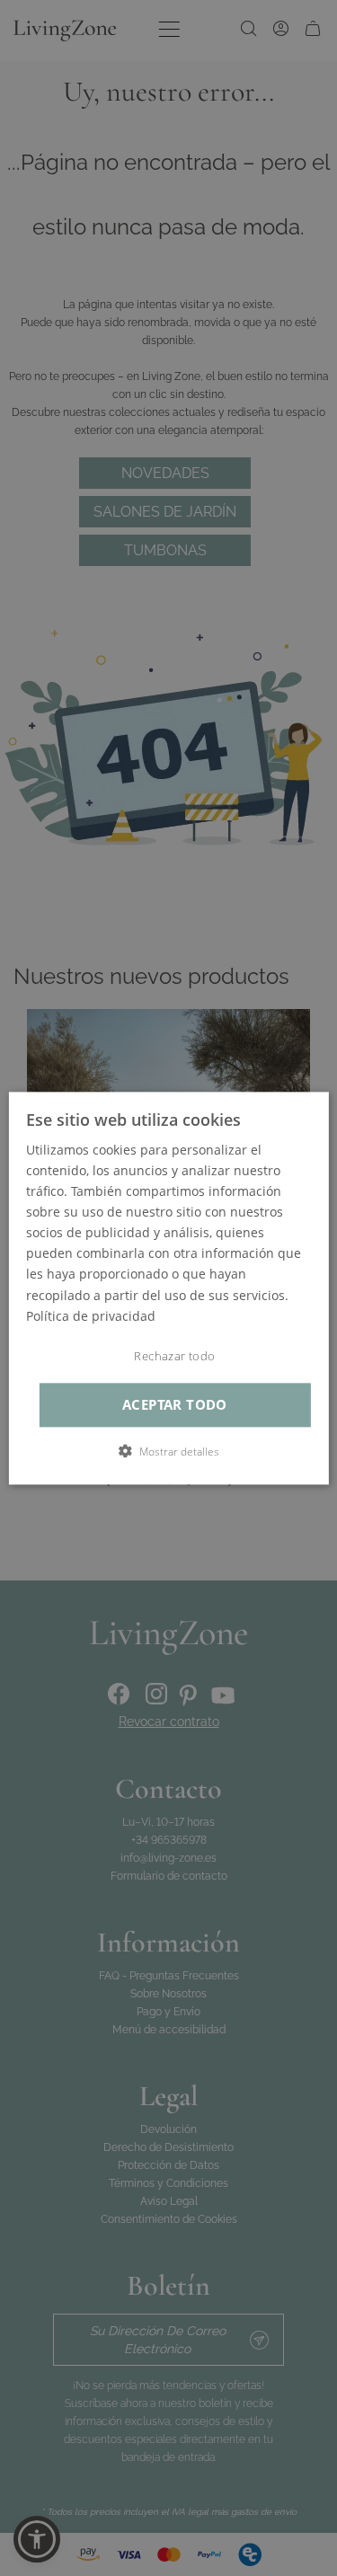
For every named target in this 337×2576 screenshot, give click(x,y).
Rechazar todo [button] (174, 1356)
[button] (169, 1451)
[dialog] (168, 1288)
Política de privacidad (91, 1316)
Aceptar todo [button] (175, 1405)
